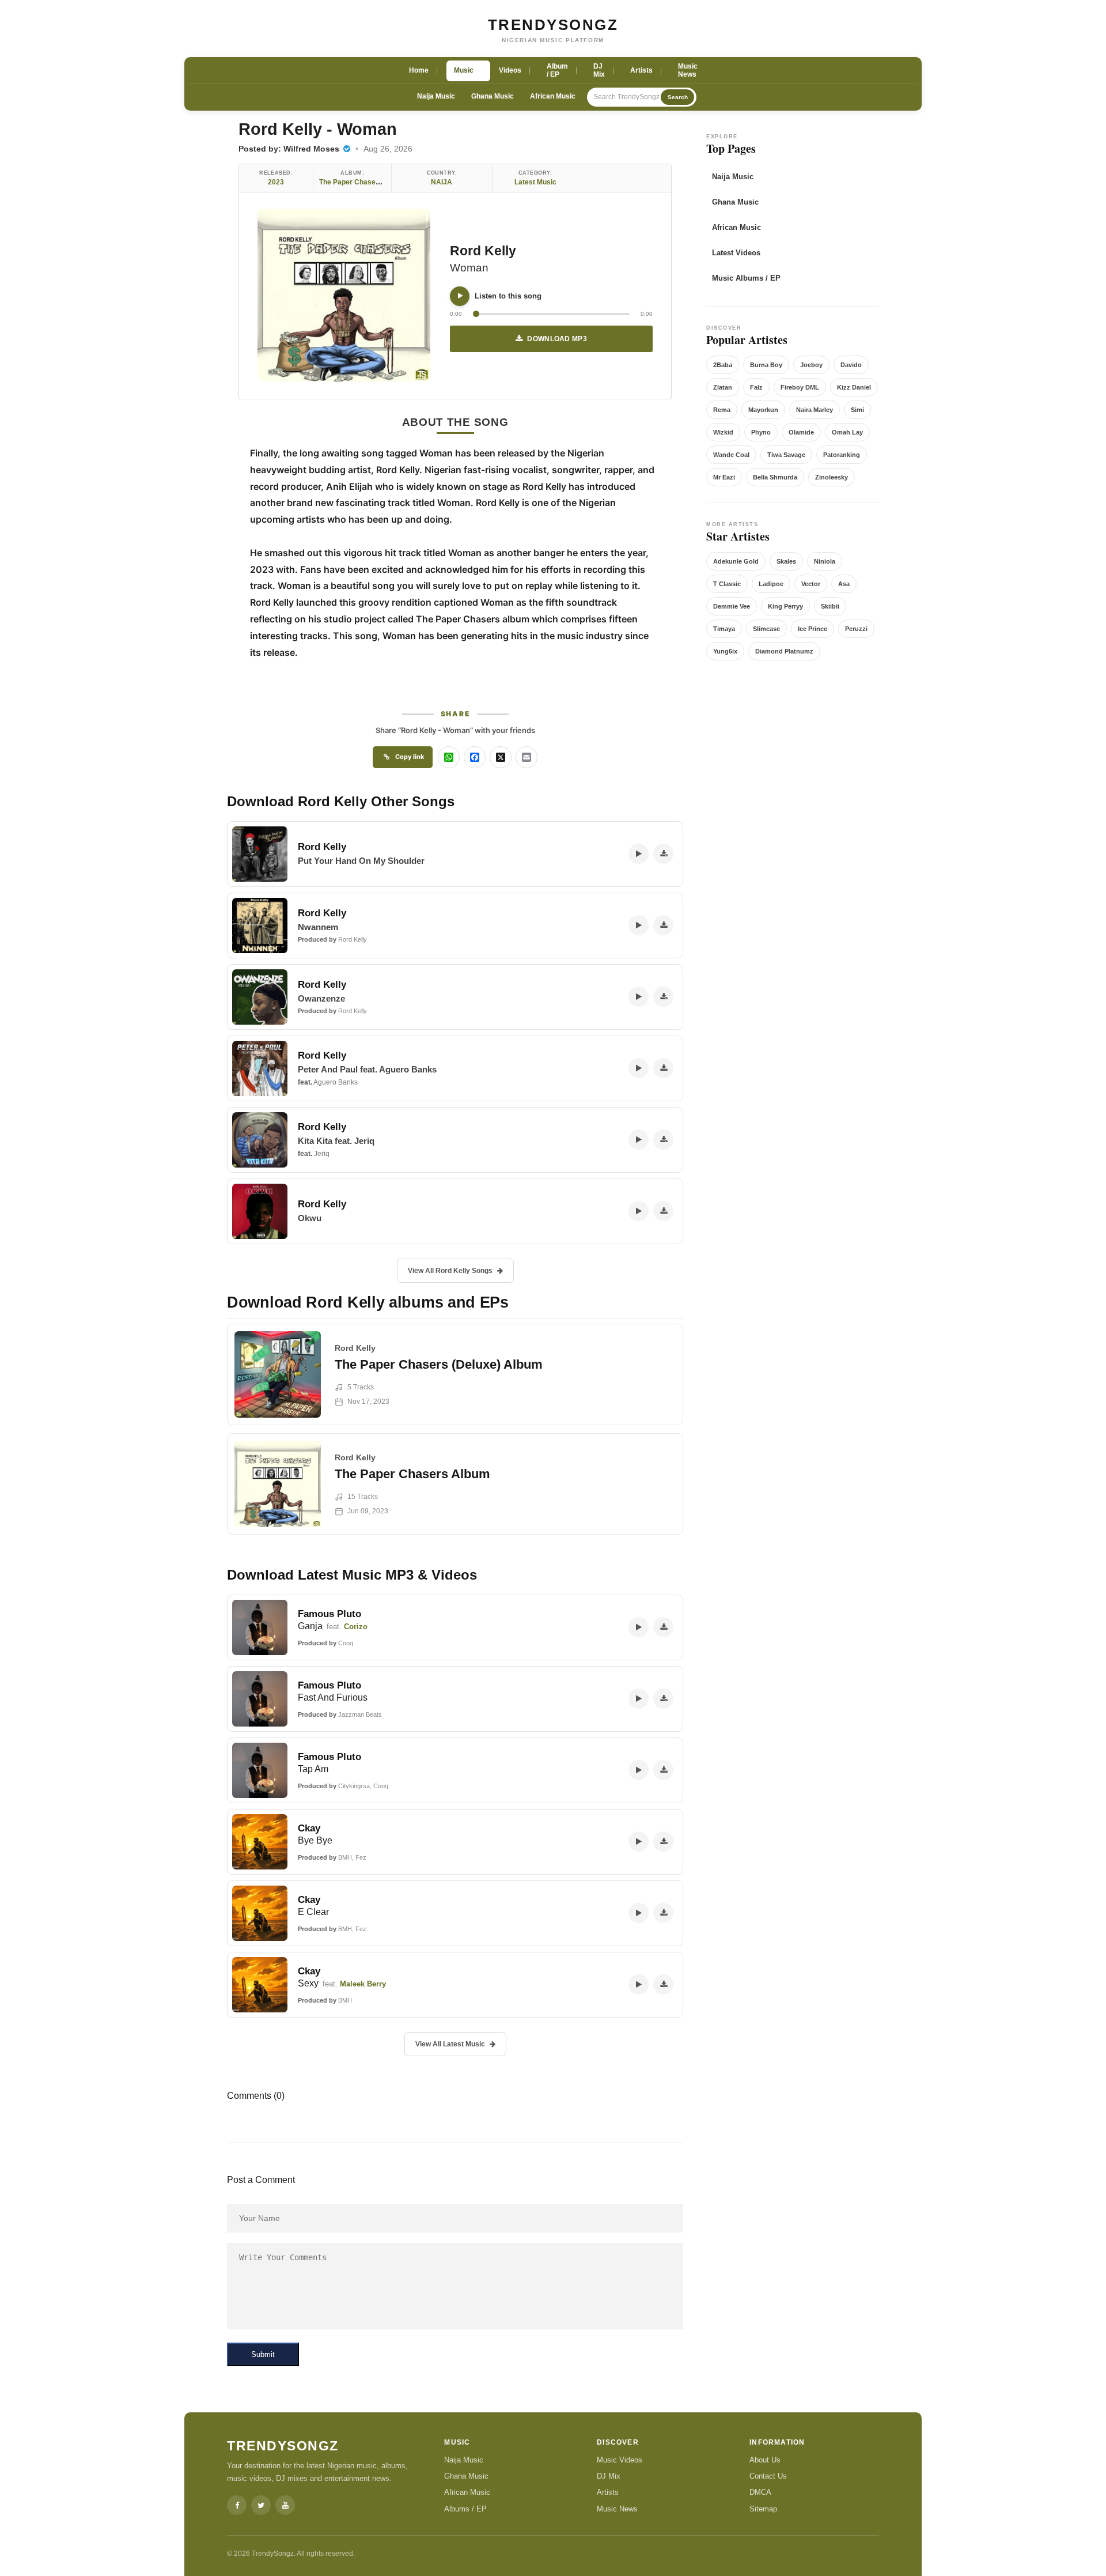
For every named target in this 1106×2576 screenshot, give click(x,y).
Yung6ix (725, 651)
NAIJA (442, 182)
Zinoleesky (832, 477)
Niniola (825, 561)
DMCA (760, 2492)
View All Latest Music (450, 2044)
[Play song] (460, 296)
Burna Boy (766, 365)
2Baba (723, 365)
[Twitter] (261, 2505)
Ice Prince (813, 629)
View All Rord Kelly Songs (450, 1271)
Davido (851, 365)
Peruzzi (856, 629)
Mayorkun (763, 410)
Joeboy (811, 365)
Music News (617, 2509)
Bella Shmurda (775, 477)
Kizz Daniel (854, 387)
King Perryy (785, 606)
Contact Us (768, 2476)
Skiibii (830, 606)
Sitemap (763, 2509)
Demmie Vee (732, 606)
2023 (276, 182)
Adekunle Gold (736, 561)
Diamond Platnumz (784, 651)
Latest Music (535, 182)
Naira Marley (815, 410)
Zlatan (723, 387)
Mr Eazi (724, 477)
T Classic (727, 584)
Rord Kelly (483, 251)
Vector (811, 584)
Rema (722, 410)
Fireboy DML (800, 387)
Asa (844, 584)
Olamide (801, 432)
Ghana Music (493, 96)
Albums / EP (465, 2509)
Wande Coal (731, 455)
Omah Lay (847, 432)
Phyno (761, 432)
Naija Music (436, 96)
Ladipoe (771, 584)
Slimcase (766, 629)
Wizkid (723, 432)
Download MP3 (557, 339)
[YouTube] (285, 2505)
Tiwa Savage (786, 455)
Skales (786, 561)
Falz (756, 387)
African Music (553, 96)
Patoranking (842, 455)
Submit (263, 2354)
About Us (765, 2460)
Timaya (724, 629)
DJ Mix (609, 2476)
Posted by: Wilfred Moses (290, 149)
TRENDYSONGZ (553, 25)
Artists (608, 2492)
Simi (857, 410)
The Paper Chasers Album (362, 182)
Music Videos (620, 2460)
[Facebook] (237, 2505)
